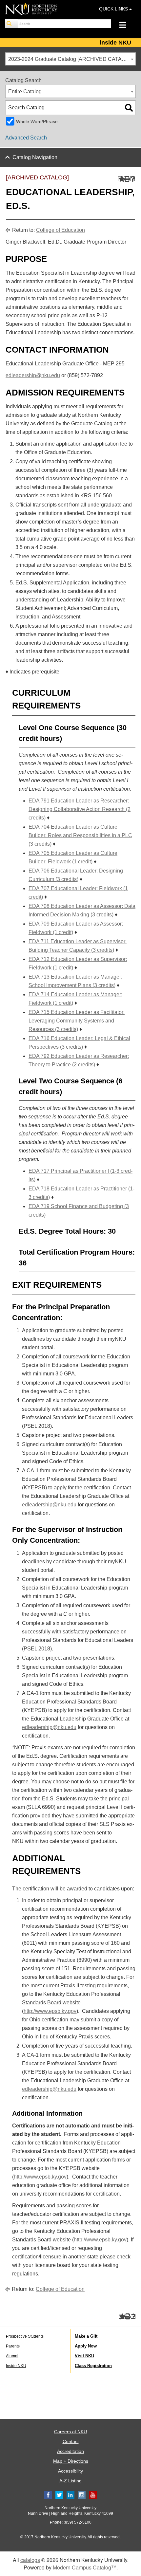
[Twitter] (59, 2494)
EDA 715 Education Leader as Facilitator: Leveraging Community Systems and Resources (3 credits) (77, 1021)
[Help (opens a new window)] (133, 179)
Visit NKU (84, 2356)
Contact (71, 2441)
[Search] (11, 24)
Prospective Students (25, 2336)
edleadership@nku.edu (33, 375)
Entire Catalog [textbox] (25, 92)
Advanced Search (26, 138)
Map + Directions (71, 2461)
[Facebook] (48, 2494)
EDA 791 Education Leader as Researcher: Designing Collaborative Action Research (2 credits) (80, 809)
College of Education (60, 230)
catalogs (30, 2560)
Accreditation (70, 2451)
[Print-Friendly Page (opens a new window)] (126, 179)
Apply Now (86, 2346)
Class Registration (93, 2366)
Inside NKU (16, 2366)
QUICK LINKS (114, 9)
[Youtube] (93, 2494)
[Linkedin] (70, 2494)
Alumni (12, 2356)
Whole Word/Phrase (37, 121)
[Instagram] (82, 2494)
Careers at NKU (70, 2432)
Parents (13, 2346)
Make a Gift (86, 2336)
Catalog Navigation (35, 157)
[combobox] (70, 59)
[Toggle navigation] (126, 26)
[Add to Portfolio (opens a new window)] (121, 179)
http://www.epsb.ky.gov (50, 2011)
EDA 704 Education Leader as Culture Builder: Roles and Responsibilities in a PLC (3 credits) (80, 835)
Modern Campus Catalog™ (85, 2567)
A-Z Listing (70, 2481)
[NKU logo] (31, 10)
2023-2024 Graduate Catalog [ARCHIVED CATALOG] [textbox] (71, 59)
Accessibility (70, 2471)
